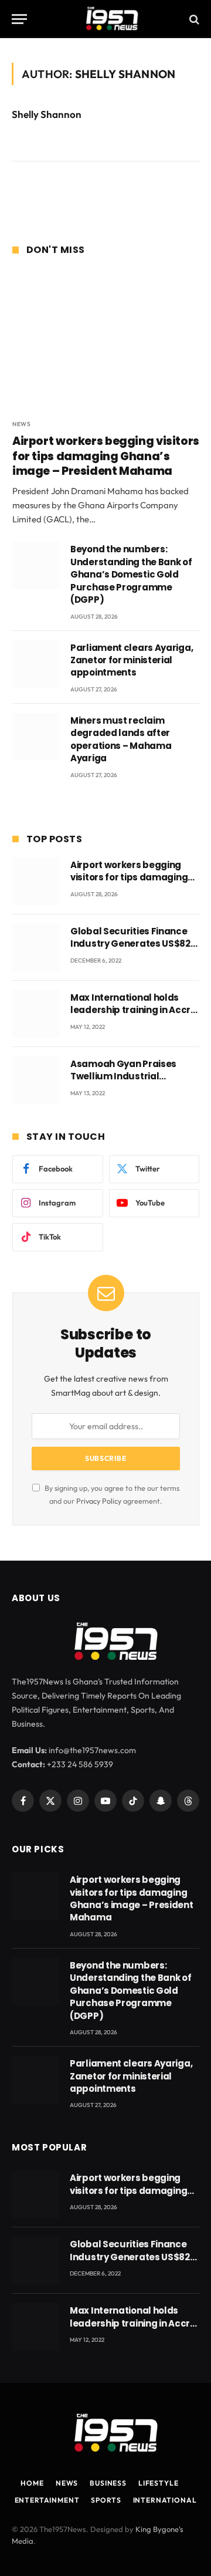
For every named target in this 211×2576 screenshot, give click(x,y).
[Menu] (19, 19)
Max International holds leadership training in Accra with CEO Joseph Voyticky (134, 1010)
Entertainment (47, 2500)
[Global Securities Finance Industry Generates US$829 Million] (36, 948)
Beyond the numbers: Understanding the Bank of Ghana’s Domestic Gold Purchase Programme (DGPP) (131, 574)
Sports (106, 2500)
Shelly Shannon (47, 114)
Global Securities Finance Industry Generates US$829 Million (133, 944)
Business (108, 2483)
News (67, 2483)
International (165, 2500)
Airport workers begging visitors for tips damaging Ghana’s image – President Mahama (106, 456)
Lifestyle (159, 2483)
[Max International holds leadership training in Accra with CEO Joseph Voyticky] (36, 1014)
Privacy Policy (99, 1501)
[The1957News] (105, 19)
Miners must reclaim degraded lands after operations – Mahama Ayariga (121, 739)
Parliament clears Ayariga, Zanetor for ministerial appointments (132, 660)
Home (32, 2483)
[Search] (193, 19)
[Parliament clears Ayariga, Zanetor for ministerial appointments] (36, 664)
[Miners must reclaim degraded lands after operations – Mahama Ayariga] (36, 737)
